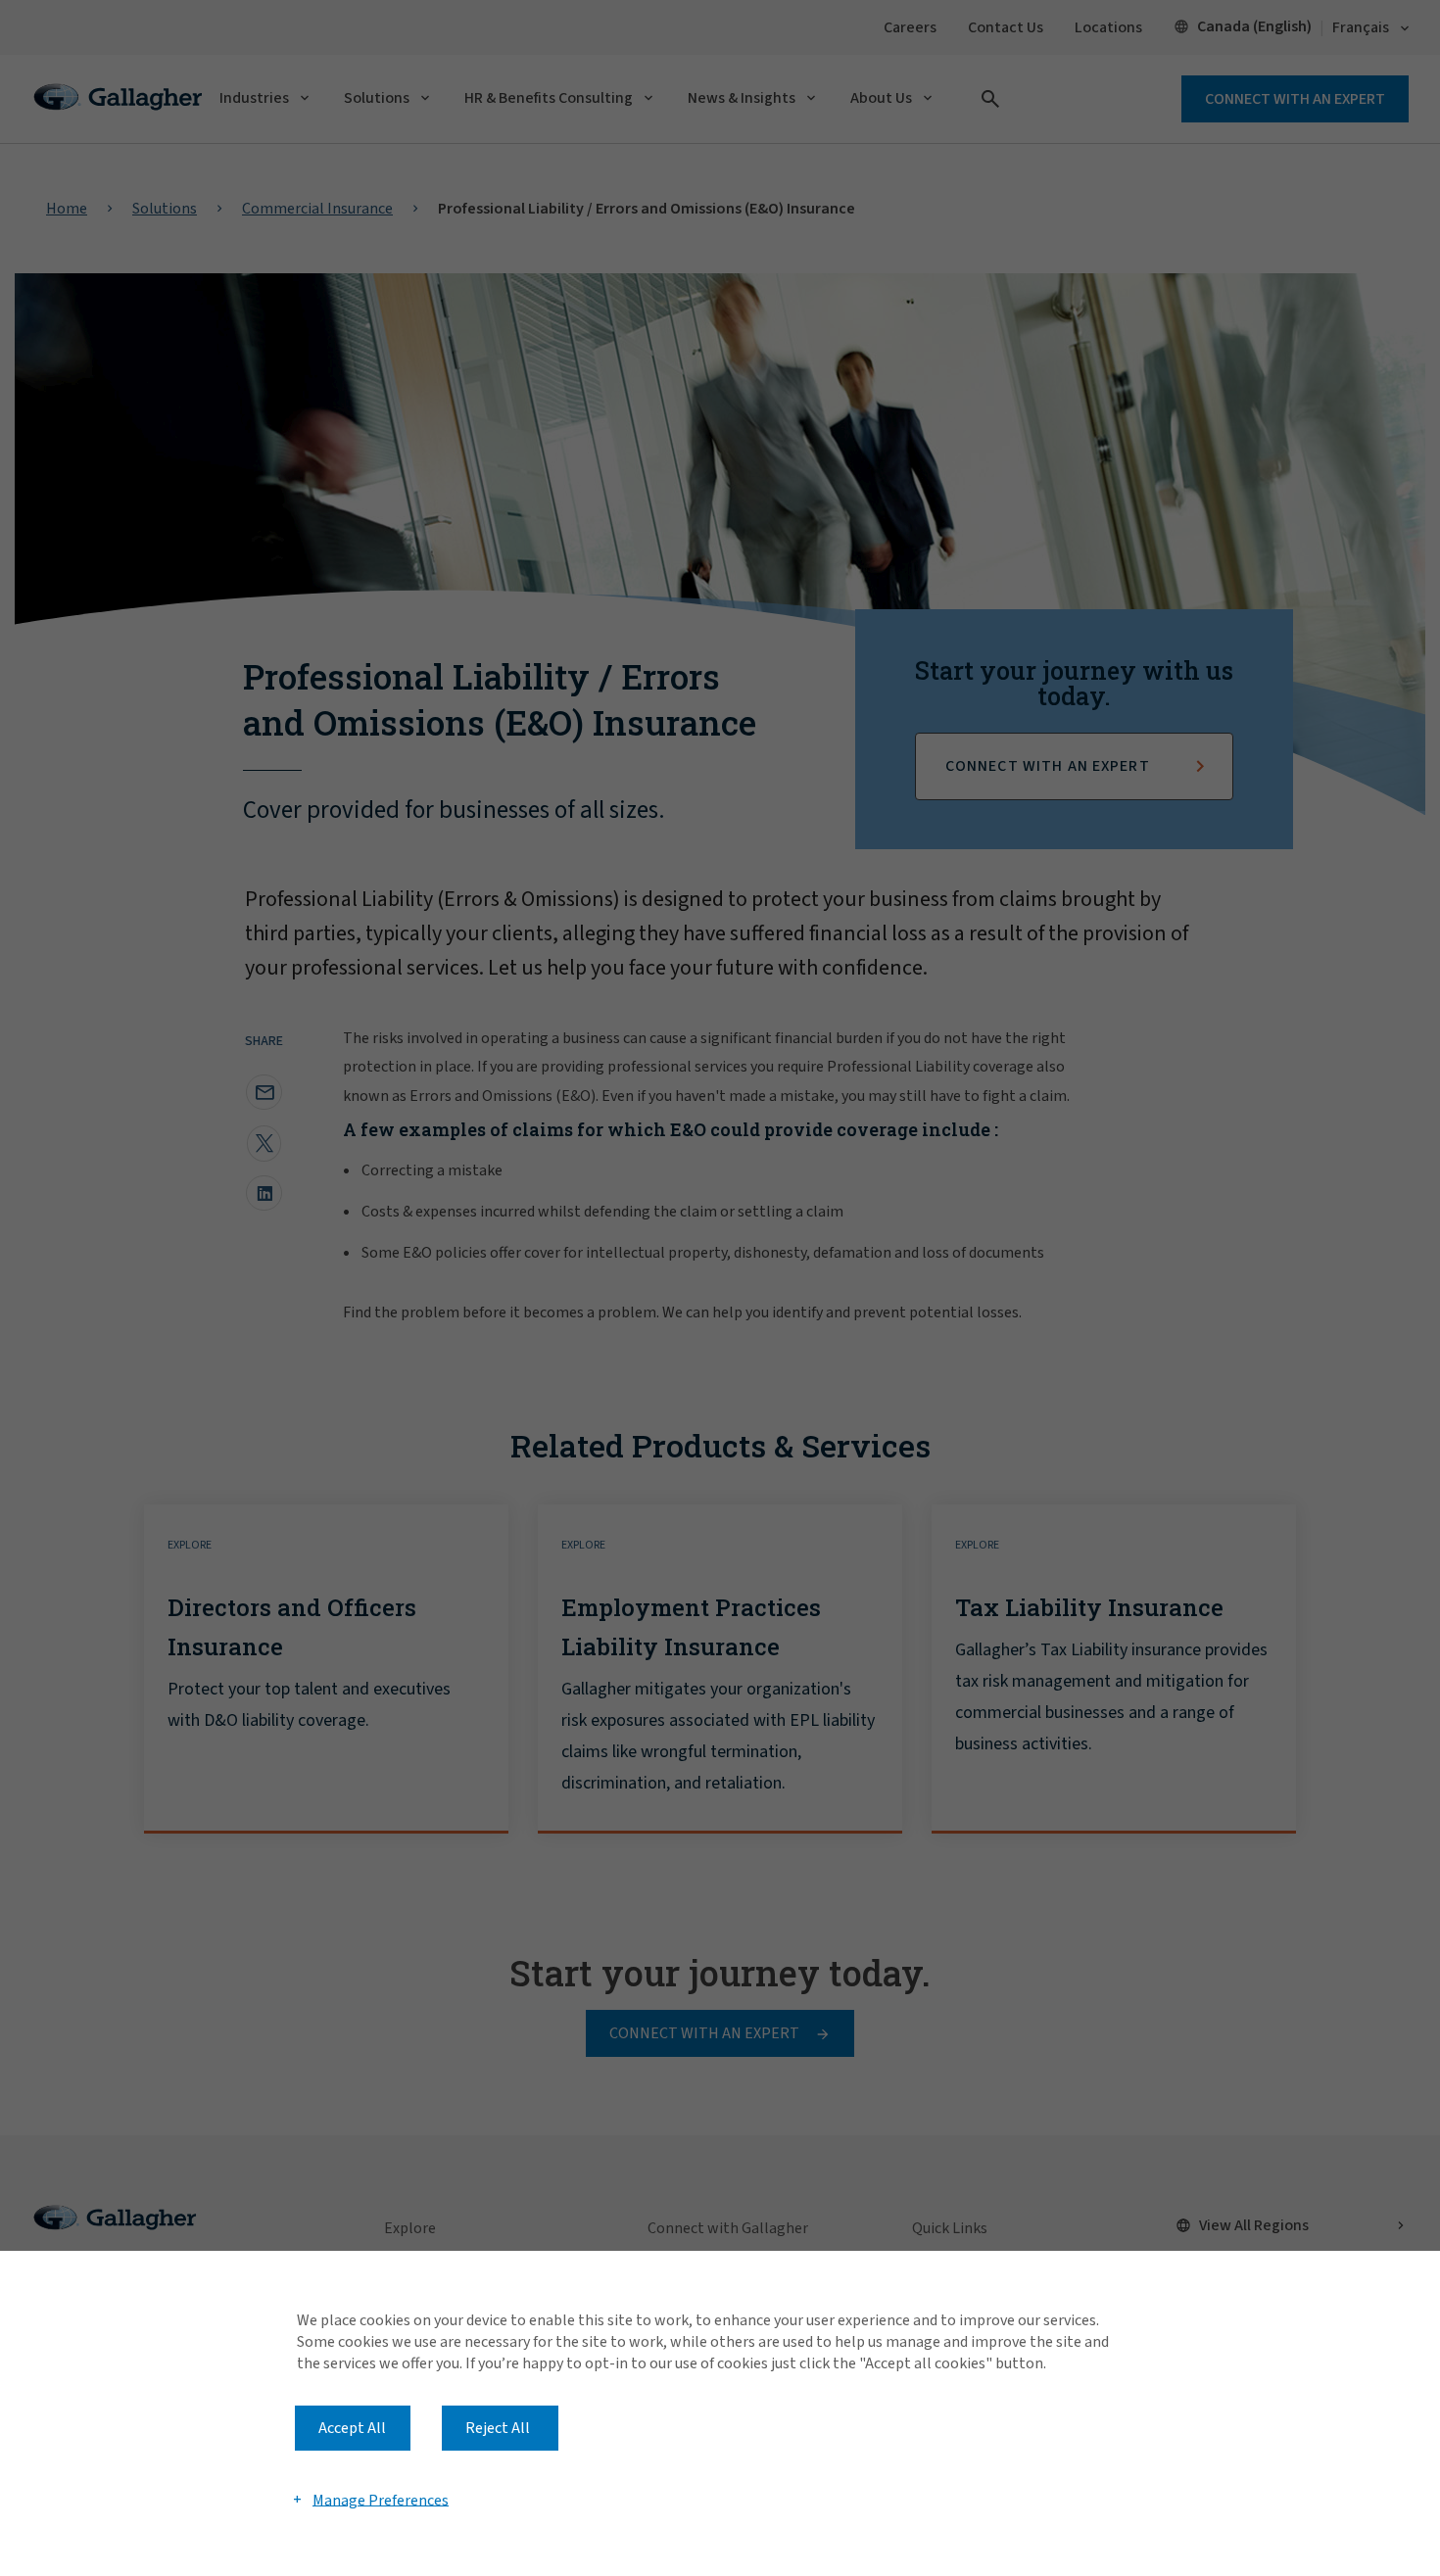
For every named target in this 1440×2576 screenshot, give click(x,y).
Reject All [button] (498, 2428)
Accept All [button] (352, 2428)
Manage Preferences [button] (381, 2500)
